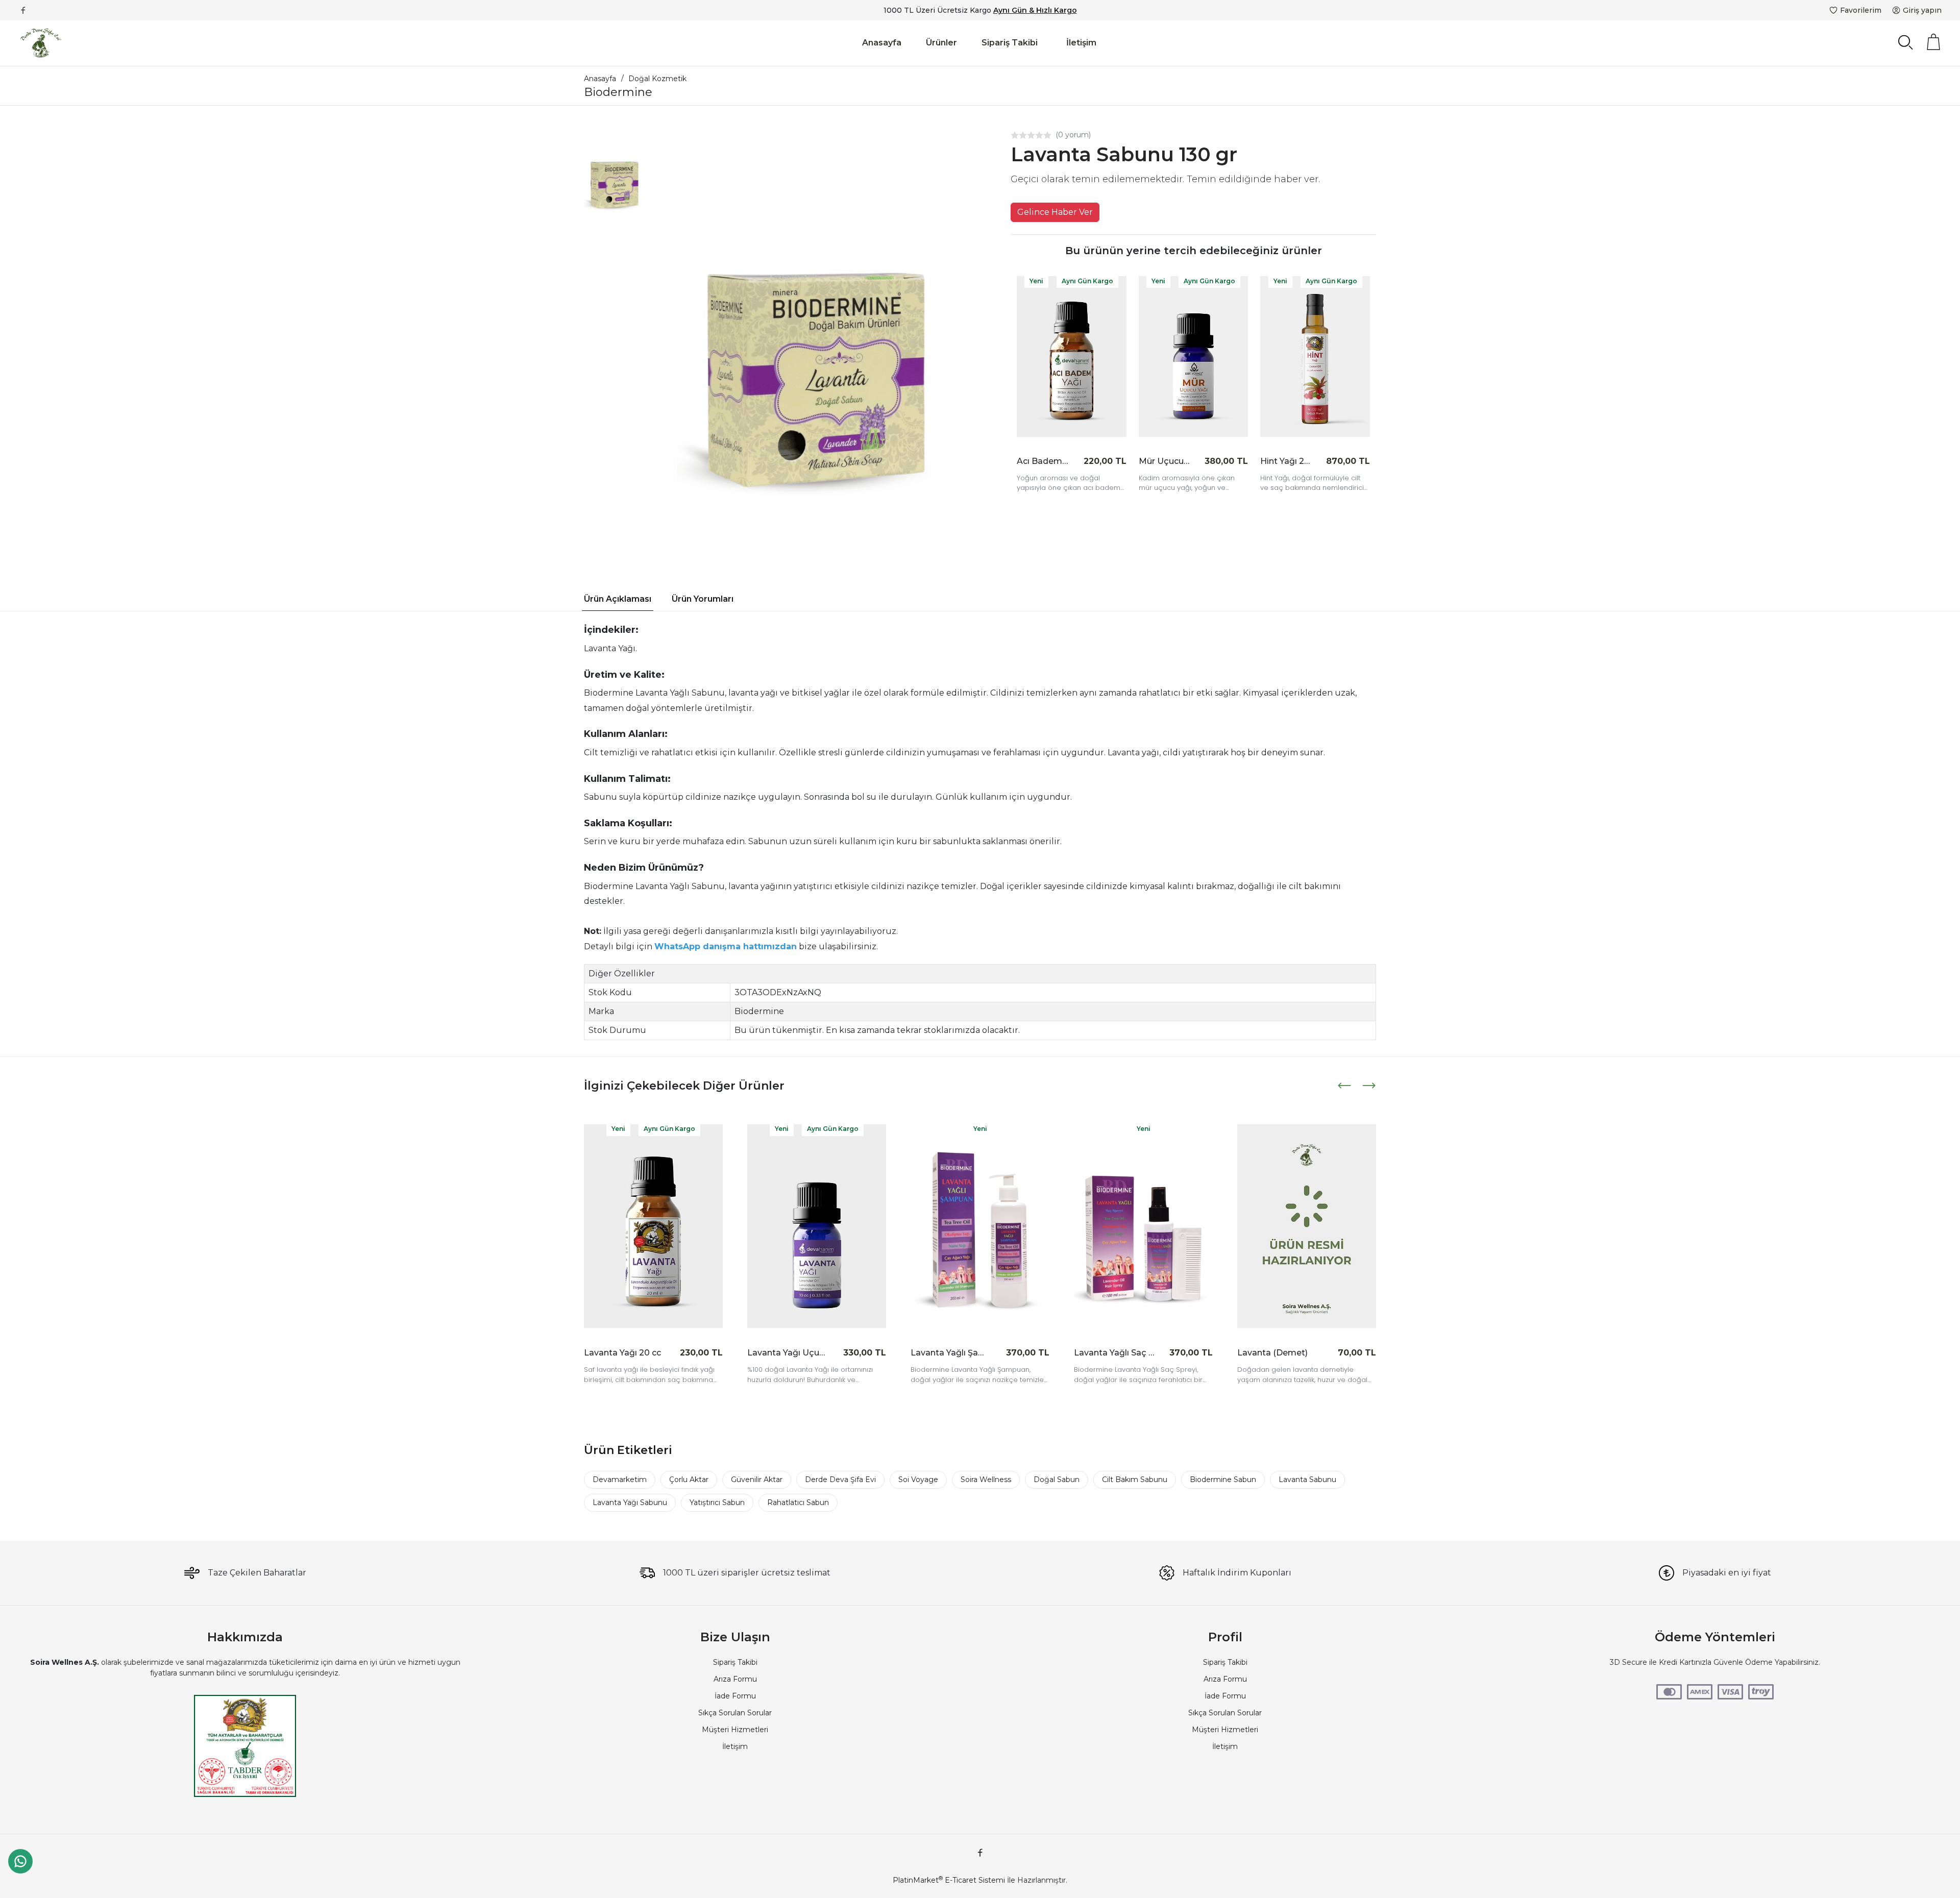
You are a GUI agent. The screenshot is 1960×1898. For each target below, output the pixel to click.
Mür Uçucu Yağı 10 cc (1165, 461)
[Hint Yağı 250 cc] (1315, 357)
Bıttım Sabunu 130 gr (1278, 1353)
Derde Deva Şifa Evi (840, 1480)
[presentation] (1345, 1086)
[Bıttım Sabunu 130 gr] (1307, 1226)
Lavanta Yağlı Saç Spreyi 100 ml (951, 1353)
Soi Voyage (918, 1480)
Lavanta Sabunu (1307, 1480)
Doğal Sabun (1057, 1480)
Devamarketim (620, 1480)
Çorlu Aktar (689, 1480)
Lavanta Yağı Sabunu (630, 1502)
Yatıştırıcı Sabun (717, 1502)
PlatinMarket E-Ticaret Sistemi (949, 1880)
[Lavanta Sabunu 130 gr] (816, 339)
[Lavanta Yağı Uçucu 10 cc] (653, 1226)
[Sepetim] (1933, 42)
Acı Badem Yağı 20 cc (1043, 461)
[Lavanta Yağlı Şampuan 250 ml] (817, 1226)
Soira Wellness (986, 1480)
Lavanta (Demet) (1109, 1353)
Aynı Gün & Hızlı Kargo (1035, 10)
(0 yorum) (1073, 135)
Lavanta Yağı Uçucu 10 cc (624, 1353)
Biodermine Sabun (1223, 1480)
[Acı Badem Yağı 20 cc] (1072, 357)
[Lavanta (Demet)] (1143, 1226)
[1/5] (1015, 135)
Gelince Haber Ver (1055, 212)
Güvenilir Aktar (757, 1480)
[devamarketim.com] (41, 43)
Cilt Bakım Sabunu (1135, 1480)
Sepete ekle (1096, 461)
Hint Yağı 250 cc (1286, 461)
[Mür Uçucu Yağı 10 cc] (1194, 357)
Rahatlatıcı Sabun (798, 1502)
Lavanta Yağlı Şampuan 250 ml (788, 1353)
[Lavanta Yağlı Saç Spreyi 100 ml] (980, 1226)
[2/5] (1019, 135)
